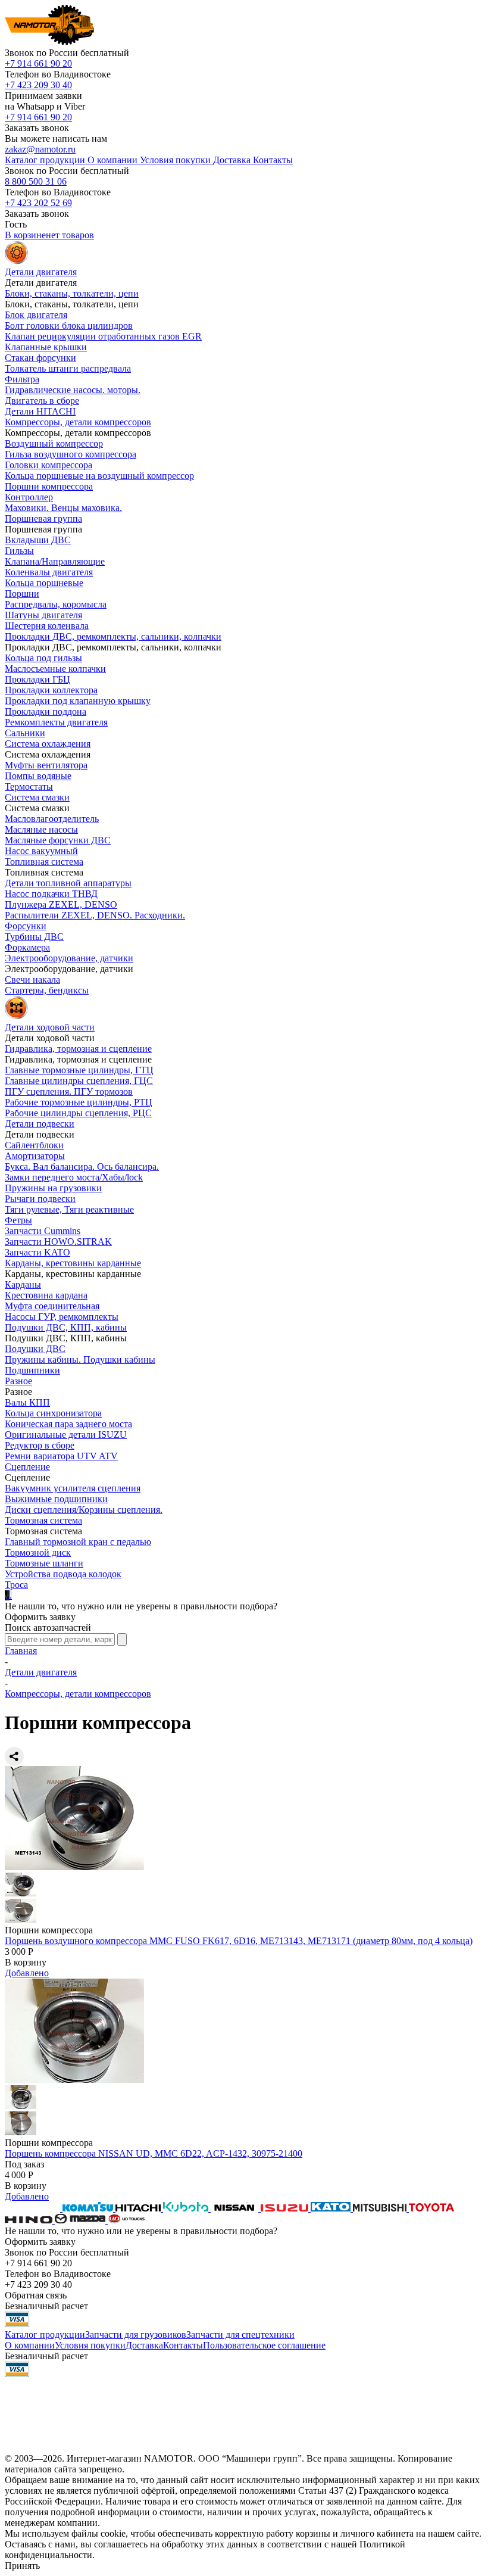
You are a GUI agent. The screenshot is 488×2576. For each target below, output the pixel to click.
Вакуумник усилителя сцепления (73, 1488)
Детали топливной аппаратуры (68, 883)
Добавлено (27, 1973)
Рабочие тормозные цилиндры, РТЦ (79, 1102)
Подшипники (32, 1370)
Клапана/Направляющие (55, 561)
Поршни (22, 594)
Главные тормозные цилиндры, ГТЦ (79, 1070)
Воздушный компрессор (54, 443)
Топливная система (44, 862)
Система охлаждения (48, 744)
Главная (21, 1651)
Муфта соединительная (52, 1306)
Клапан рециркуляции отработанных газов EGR (103, 336)
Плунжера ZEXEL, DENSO (61, 904)
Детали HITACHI (40, 411)
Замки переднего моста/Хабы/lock (74, 1177)
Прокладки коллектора (51, 690)
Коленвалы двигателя (49, 572)
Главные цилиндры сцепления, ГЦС (79, 1081)
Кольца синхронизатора (53, 1413)
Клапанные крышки (46, 347)
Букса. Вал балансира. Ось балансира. (82, 1166)
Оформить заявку (40, 1617)
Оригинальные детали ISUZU (66, 1435)
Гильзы (19, 551)
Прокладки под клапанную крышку (78, 701)
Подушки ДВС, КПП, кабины (66, 1327)
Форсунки (26, 926)
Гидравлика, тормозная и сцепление (78, 1049)
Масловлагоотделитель (52, 819)
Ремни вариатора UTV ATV (61, 1456)
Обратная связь (36, 2295)
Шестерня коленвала (47, 626)
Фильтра (22, 379)
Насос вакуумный (41, 851)
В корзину (26, 1962)
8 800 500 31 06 (36, 181)
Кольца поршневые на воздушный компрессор (99, 476)
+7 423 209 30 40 (38, 85)
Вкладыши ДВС (38, 540)
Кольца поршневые (44, 583)
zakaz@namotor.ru (40, 149)
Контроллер (29, 497)
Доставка (144, 2345)
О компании (30, 2345)
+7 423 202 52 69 (38, 203)
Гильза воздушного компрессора (71, 454)
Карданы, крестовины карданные (73, 1263)
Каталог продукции (45, 2334)
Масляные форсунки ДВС (58, 840)
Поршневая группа (43, 518)
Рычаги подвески (40, 1199)
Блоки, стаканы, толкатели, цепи (72, 293)
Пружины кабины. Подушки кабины (80, 1359)
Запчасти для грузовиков (136, 2334)
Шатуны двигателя (43, 615)
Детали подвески (40, 1124)
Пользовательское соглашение (264, 2345)
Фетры (18, 1220)
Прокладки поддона (46, 711)
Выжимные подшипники (56, 1499)
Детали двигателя (41, 1672)
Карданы (23, 1284)
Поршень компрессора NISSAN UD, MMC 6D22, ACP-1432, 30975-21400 (154, 2153)
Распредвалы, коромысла (56, 604)
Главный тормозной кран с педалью (78, 1542)
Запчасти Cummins (43, 1231)
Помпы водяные (38, 776)
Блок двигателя (36, 315)
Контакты (183, 2345)
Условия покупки (90, 2345)
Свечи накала (32, 979)
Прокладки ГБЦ (37, 679)
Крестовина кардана (46, 1295)
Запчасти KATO (37, 1252)
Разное (18, 1381)
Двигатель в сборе (42, 401)
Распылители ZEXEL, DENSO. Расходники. (95, 915)
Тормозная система (43, 1520)
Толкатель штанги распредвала (68, 368)
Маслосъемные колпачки (55, 669)
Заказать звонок (37, 128)
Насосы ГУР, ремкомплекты (62, 1317)
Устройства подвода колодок (63, 1574)
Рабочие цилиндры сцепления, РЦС (78, 1113)
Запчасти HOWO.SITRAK (58, 1242)
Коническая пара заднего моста (68, 1424)
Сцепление (27, 1467)
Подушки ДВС (35, 1349)
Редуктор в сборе (40, 1445)
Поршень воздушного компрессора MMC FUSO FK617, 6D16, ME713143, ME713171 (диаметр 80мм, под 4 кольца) (239, 1941)
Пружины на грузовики (53, 1188)
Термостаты (29, 786)
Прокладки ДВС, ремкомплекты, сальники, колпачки (113, 636)
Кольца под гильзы (43, 658)
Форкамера (27, 947)
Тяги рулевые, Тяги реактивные (69, 1209)
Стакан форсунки (40, 358)
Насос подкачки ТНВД (51, 894)
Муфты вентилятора (46, 765)
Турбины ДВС (34, 937)
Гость (16, 224)
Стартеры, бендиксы (47, 990)
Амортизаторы (35, 1156)
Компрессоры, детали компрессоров (78, 422)
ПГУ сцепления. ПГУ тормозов (69, 1091)
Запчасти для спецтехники (240, 2334)
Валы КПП (27, 1402)
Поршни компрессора (49, 486)
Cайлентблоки (34, 1145)
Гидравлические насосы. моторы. (73, 390)
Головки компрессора (49, 465)
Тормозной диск (38, 1552)
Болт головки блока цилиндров (69, 325)
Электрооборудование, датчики (69, 958)
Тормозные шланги (44, 1563)
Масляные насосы (41, 829)
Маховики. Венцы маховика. (63, 508)
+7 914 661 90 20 (38, 63)
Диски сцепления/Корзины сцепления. (84, 1510)
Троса (16, 1585)
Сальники (25, 733)
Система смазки (37, 797)
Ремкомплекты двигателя (56, 722)
